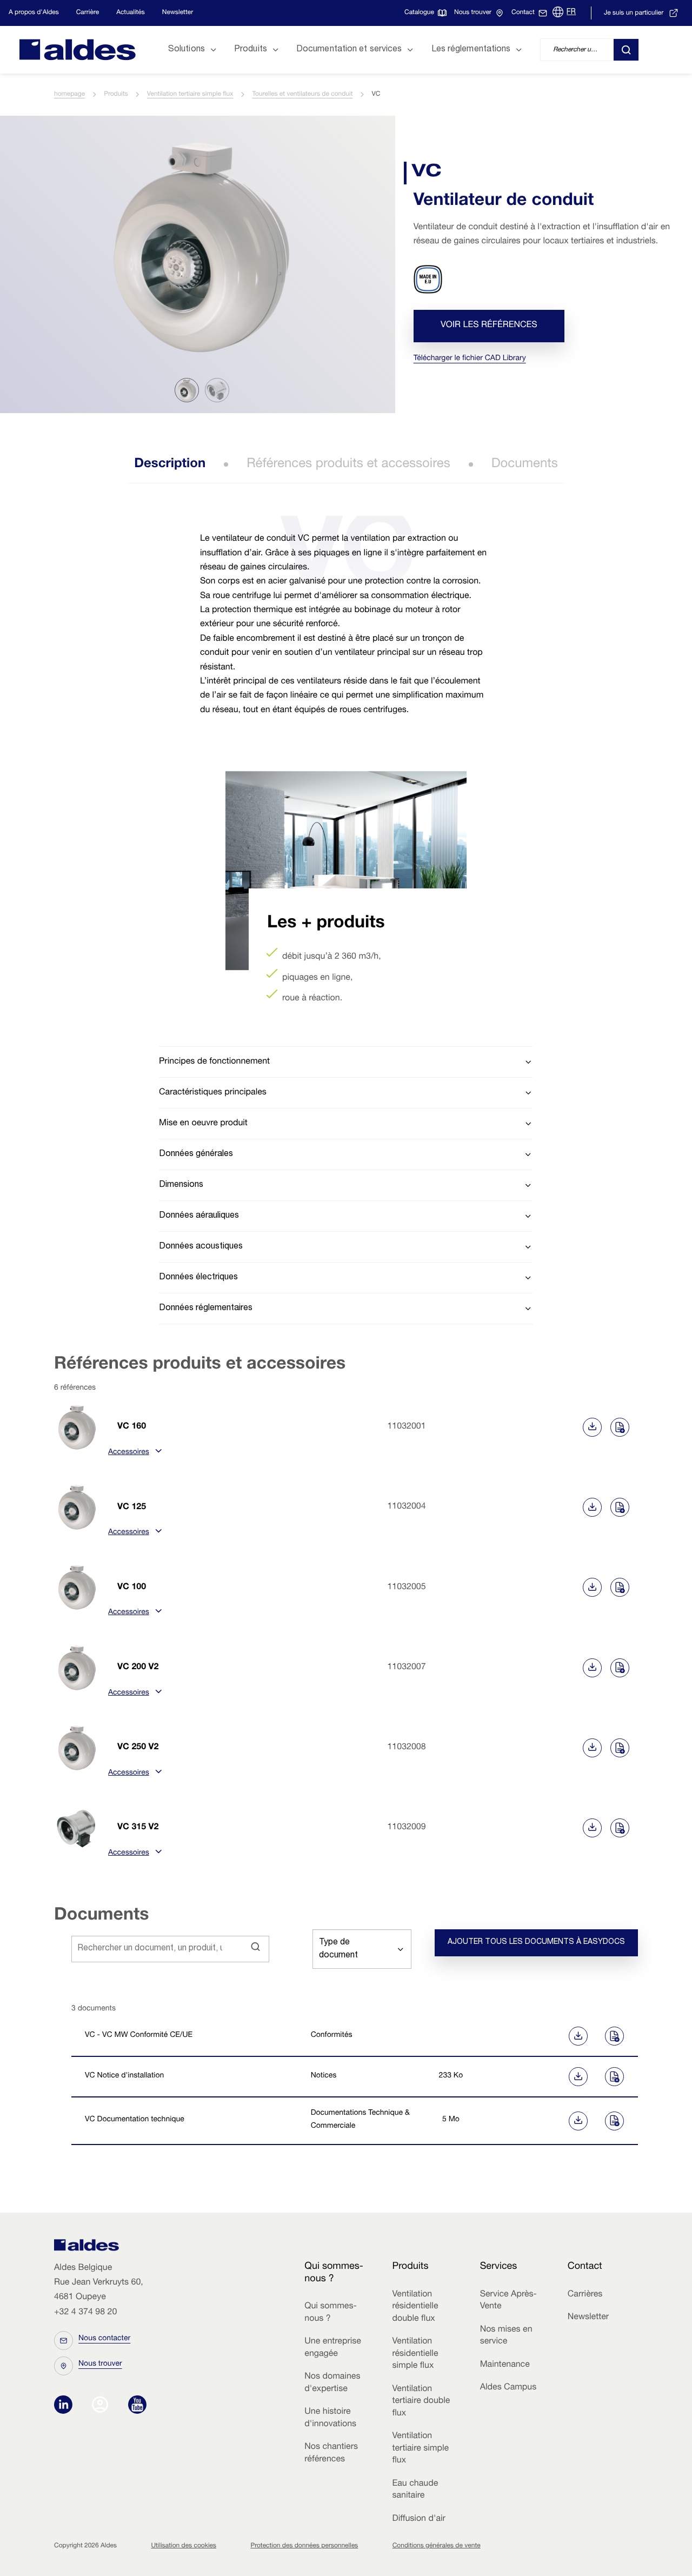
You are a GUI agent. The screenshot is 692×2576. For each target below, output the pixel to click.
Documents (525, 464)
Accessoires (129, 1453)
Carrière (88, 13)
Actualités (131, 13)
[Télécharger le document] (538, 2036)
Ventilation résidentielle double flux (415, 2307)
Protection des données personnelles (304, 2546)
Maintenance (505, 2365)
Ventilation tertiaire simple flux (190, 95)
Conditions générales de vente (437, 2546)
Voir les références (489, 326)
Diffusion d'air (418, 2519)
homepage (69, 95)
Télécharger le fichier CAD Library (470, 359)
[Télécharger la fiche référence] (592, 1427)
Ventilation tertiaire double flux (421, 2402)
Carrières (585, 2295)
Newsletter (178, 13)
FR (571, 12)
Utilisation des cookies (184, 2546)
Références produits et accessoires (348, 464)
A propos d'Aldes (34, 13)
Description (170, 464)
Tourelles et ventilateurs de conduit (302, 95)
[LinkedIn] (66, 2406)
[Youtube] (137, 2406)
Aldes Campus (508, 2388)
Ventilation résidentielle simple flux (415, 2354)
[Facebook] (102, 2406)
